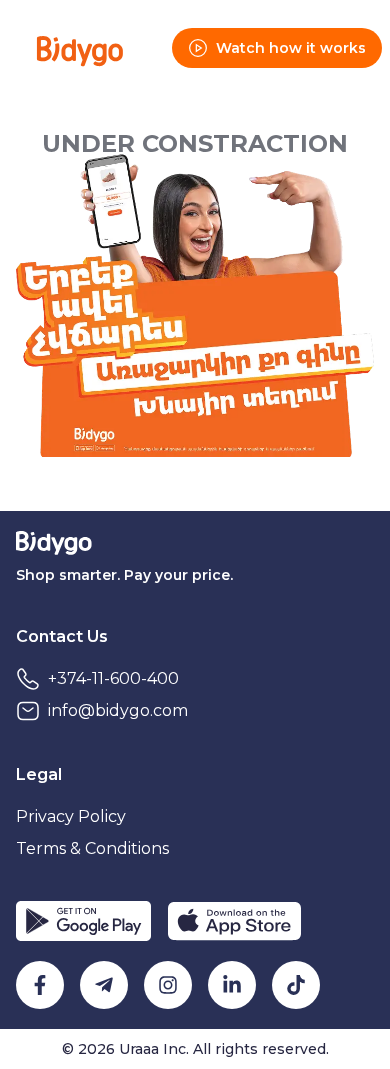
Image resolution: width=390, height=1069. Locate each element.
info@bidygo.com (118, 710)
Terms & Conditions (92, 848)
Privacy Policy (71, 816)
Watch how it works (291, 48)
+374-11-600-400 (113, 678)
